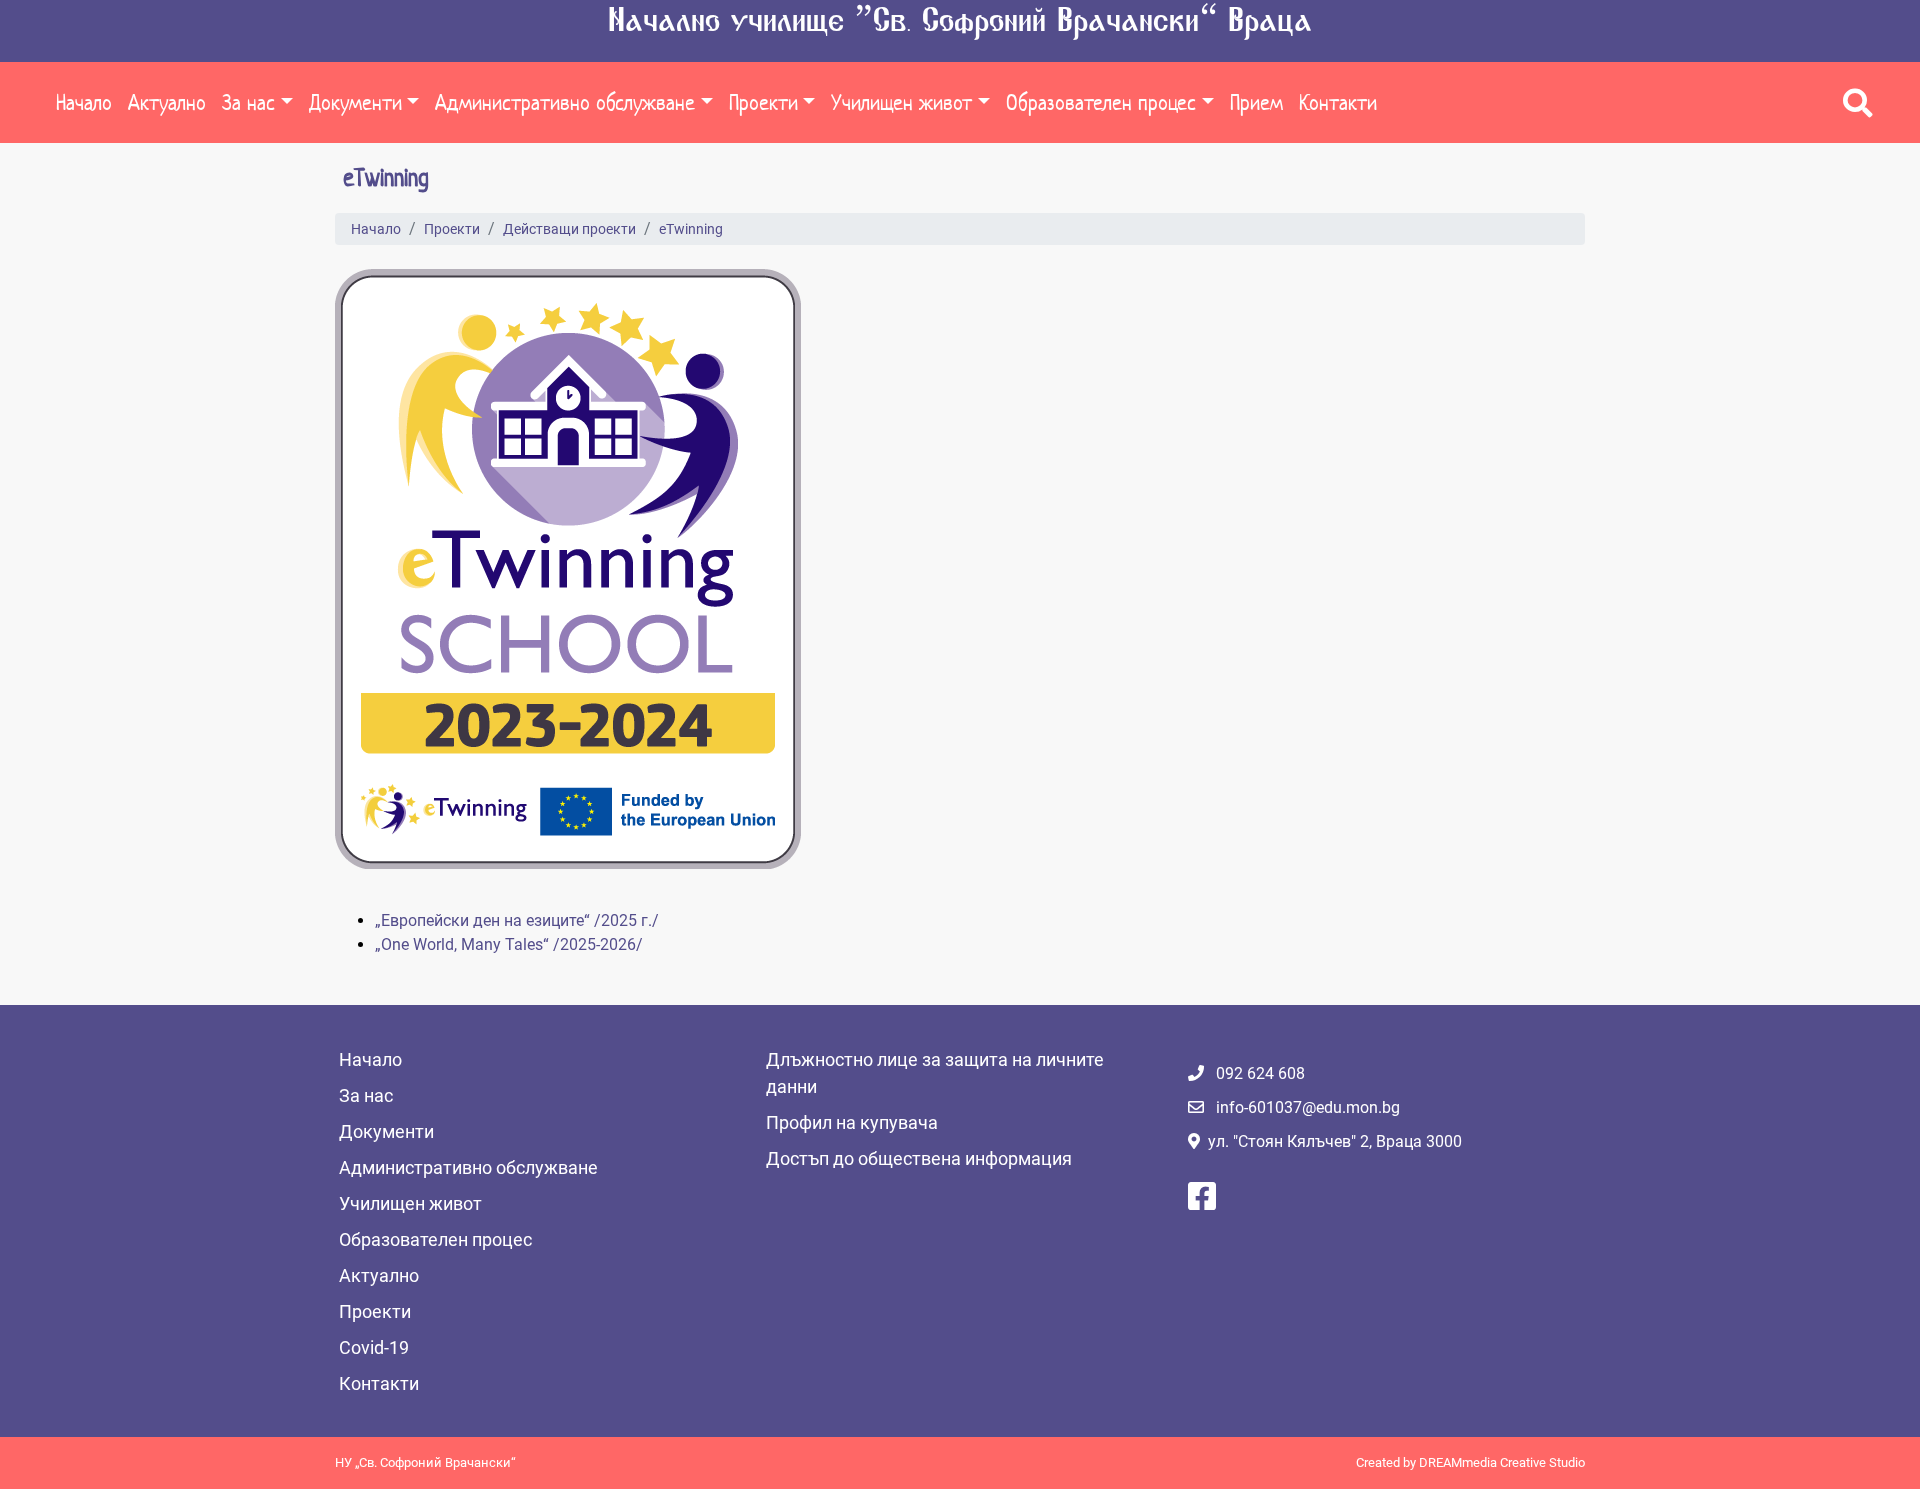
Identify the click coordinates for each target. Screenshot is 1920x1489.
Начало (84, 102)
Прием (1256, 102)
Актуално (167, 102)
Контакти (1338, 102)
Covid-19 (374, 1347)
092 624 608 (1260, 1073)
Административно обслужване (565, 102)
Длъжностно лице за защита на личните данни (935, 1073)
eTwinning (691, 229)
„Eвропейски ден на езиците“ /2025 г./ (517, 920)
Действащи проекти (569, 229)
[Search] (1857, 103)
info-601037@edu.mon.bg (1308, 1107)
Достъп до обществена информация (919, 1158)
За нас (248, 102)
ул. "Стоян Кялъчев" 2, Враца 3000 (1335, 1141)
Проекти (763, 102)
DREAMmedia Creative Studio (1502, 1462)
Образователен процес (1101, 102)
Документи (355, 102)
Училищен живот (901, 102)
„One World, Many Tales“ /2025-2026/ (509, 944)
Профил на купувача (852, 1122)
